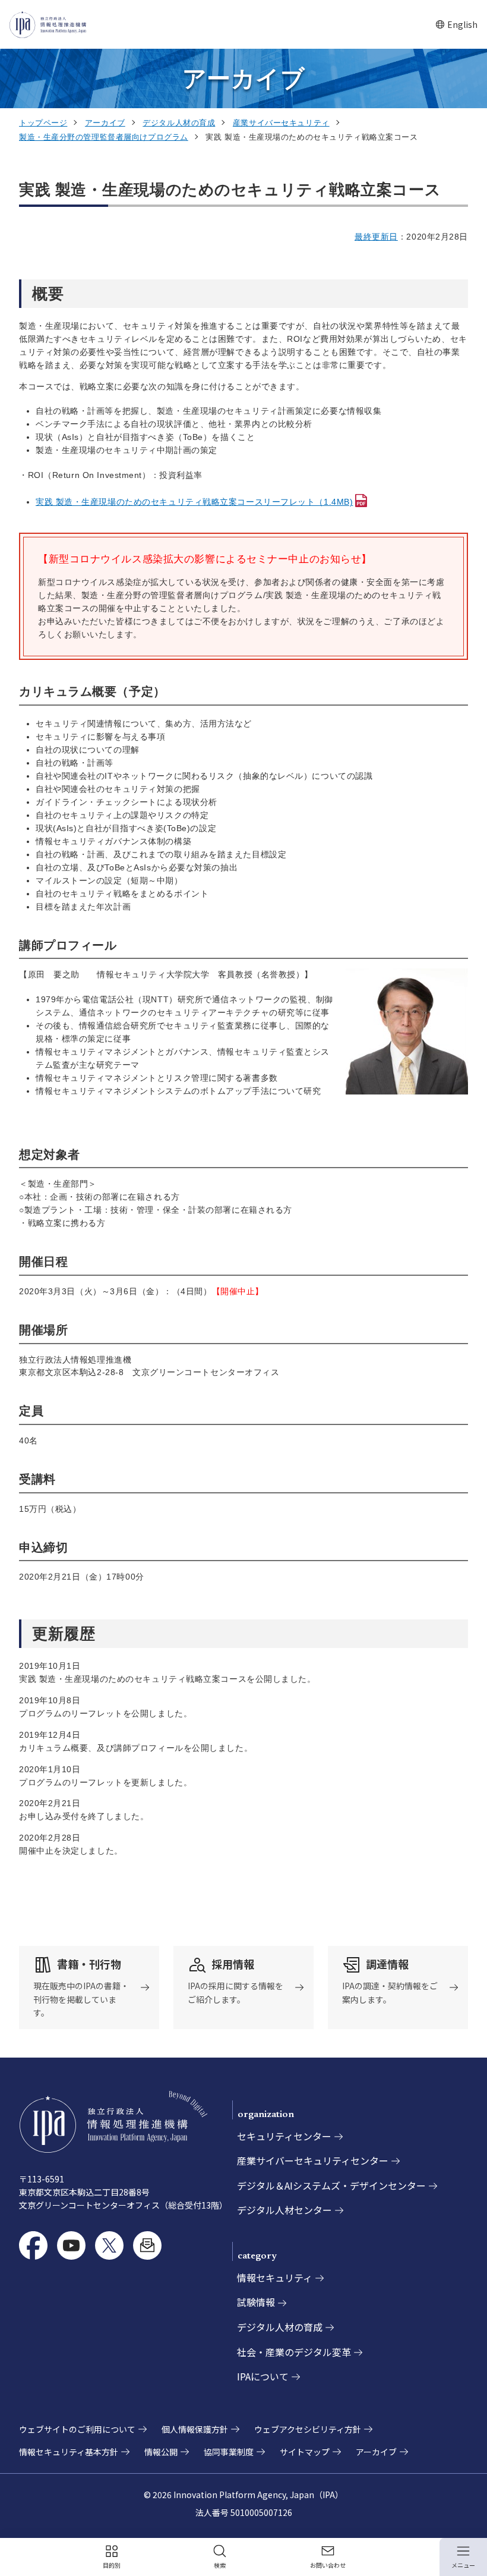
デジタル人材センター (284, 2210)
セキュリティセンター (284, 2136)
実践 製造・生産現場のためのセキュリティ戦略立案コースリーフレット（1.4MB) (194, 502)
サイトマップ (305, 2452)
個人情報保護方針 (195, 2429)
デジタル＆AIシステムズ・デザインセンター (331, 2185)
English (456, 25)
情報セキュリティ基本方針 (69, 2452)
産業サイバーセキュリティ (281, 123)
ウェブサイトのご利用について (77, 2429)
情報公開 (161, 2452)
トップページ (43, 123)
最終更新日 (376, 237)
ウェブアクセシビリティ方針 (308, 2429)
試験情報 (256, 2302)
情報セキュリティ (275, 2278)
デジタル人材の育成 (179, 123)
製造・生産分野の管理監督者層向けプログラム (104, 137)
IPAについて (263, 2376)
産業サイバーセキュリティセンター (313, 2160)
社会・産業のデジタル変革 (294, 2352)
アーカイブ (105, 123)
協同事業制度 (229, 2452)
